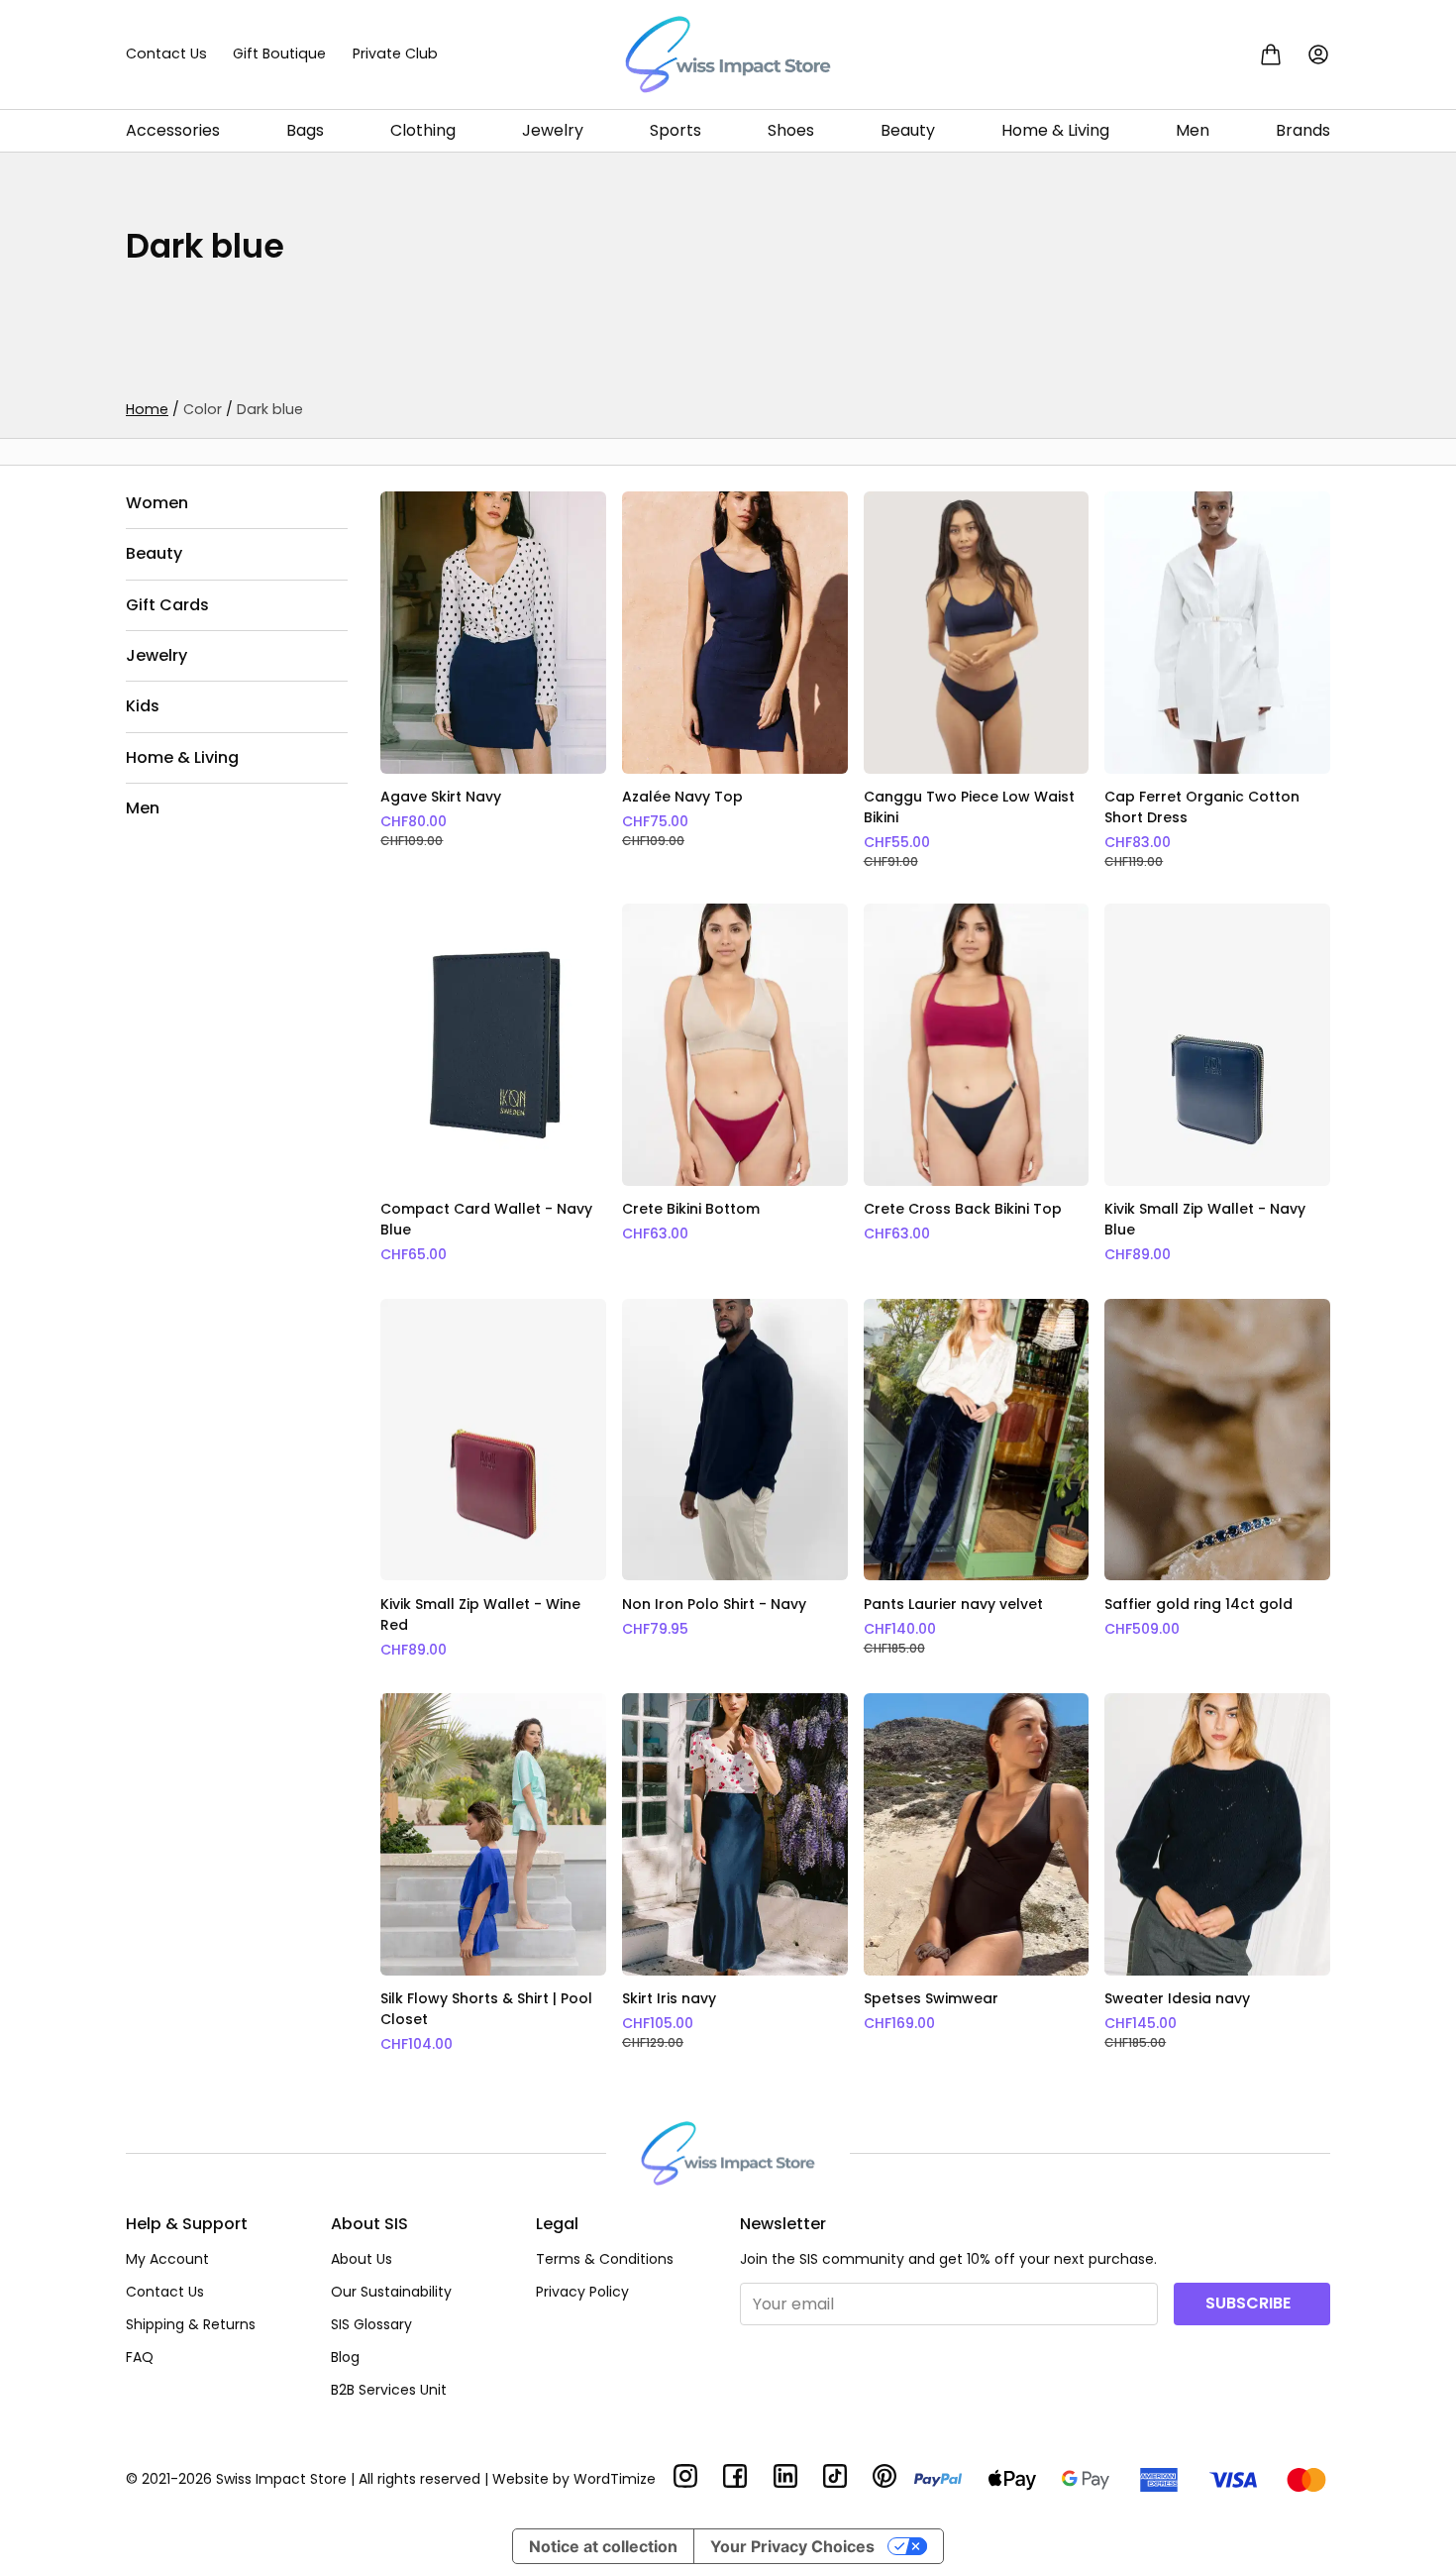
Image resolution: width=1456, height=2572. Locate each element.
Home (147, 409)
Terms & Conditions (605, 2259)
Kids (143, 707)
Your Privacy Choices (792, 2546)
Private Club (395, 54)
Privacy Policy (582, 2292)
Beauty (908, 130)
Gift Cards (167, 605)
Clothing (423, 130)
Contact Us (166, 54)
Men (1193, 130)
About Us (362, 2259)
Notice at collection (603, 2546)
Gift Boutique (279, 54)
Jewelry (553, 130)
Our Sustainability (391, 2292)
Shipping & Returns (191, 2324)
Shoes (791, 130)
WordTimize (615, 2479)
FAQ (140, 2357)
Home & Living (1055, 130)
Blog (345, 2357)
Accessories (173, 130)
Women (157, 503)
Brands (1303, 130)
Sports (676, 130)
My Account (167, 2259)
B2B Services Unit (389, 2390)
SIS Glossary (371, 2324)
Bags (305, 130)
